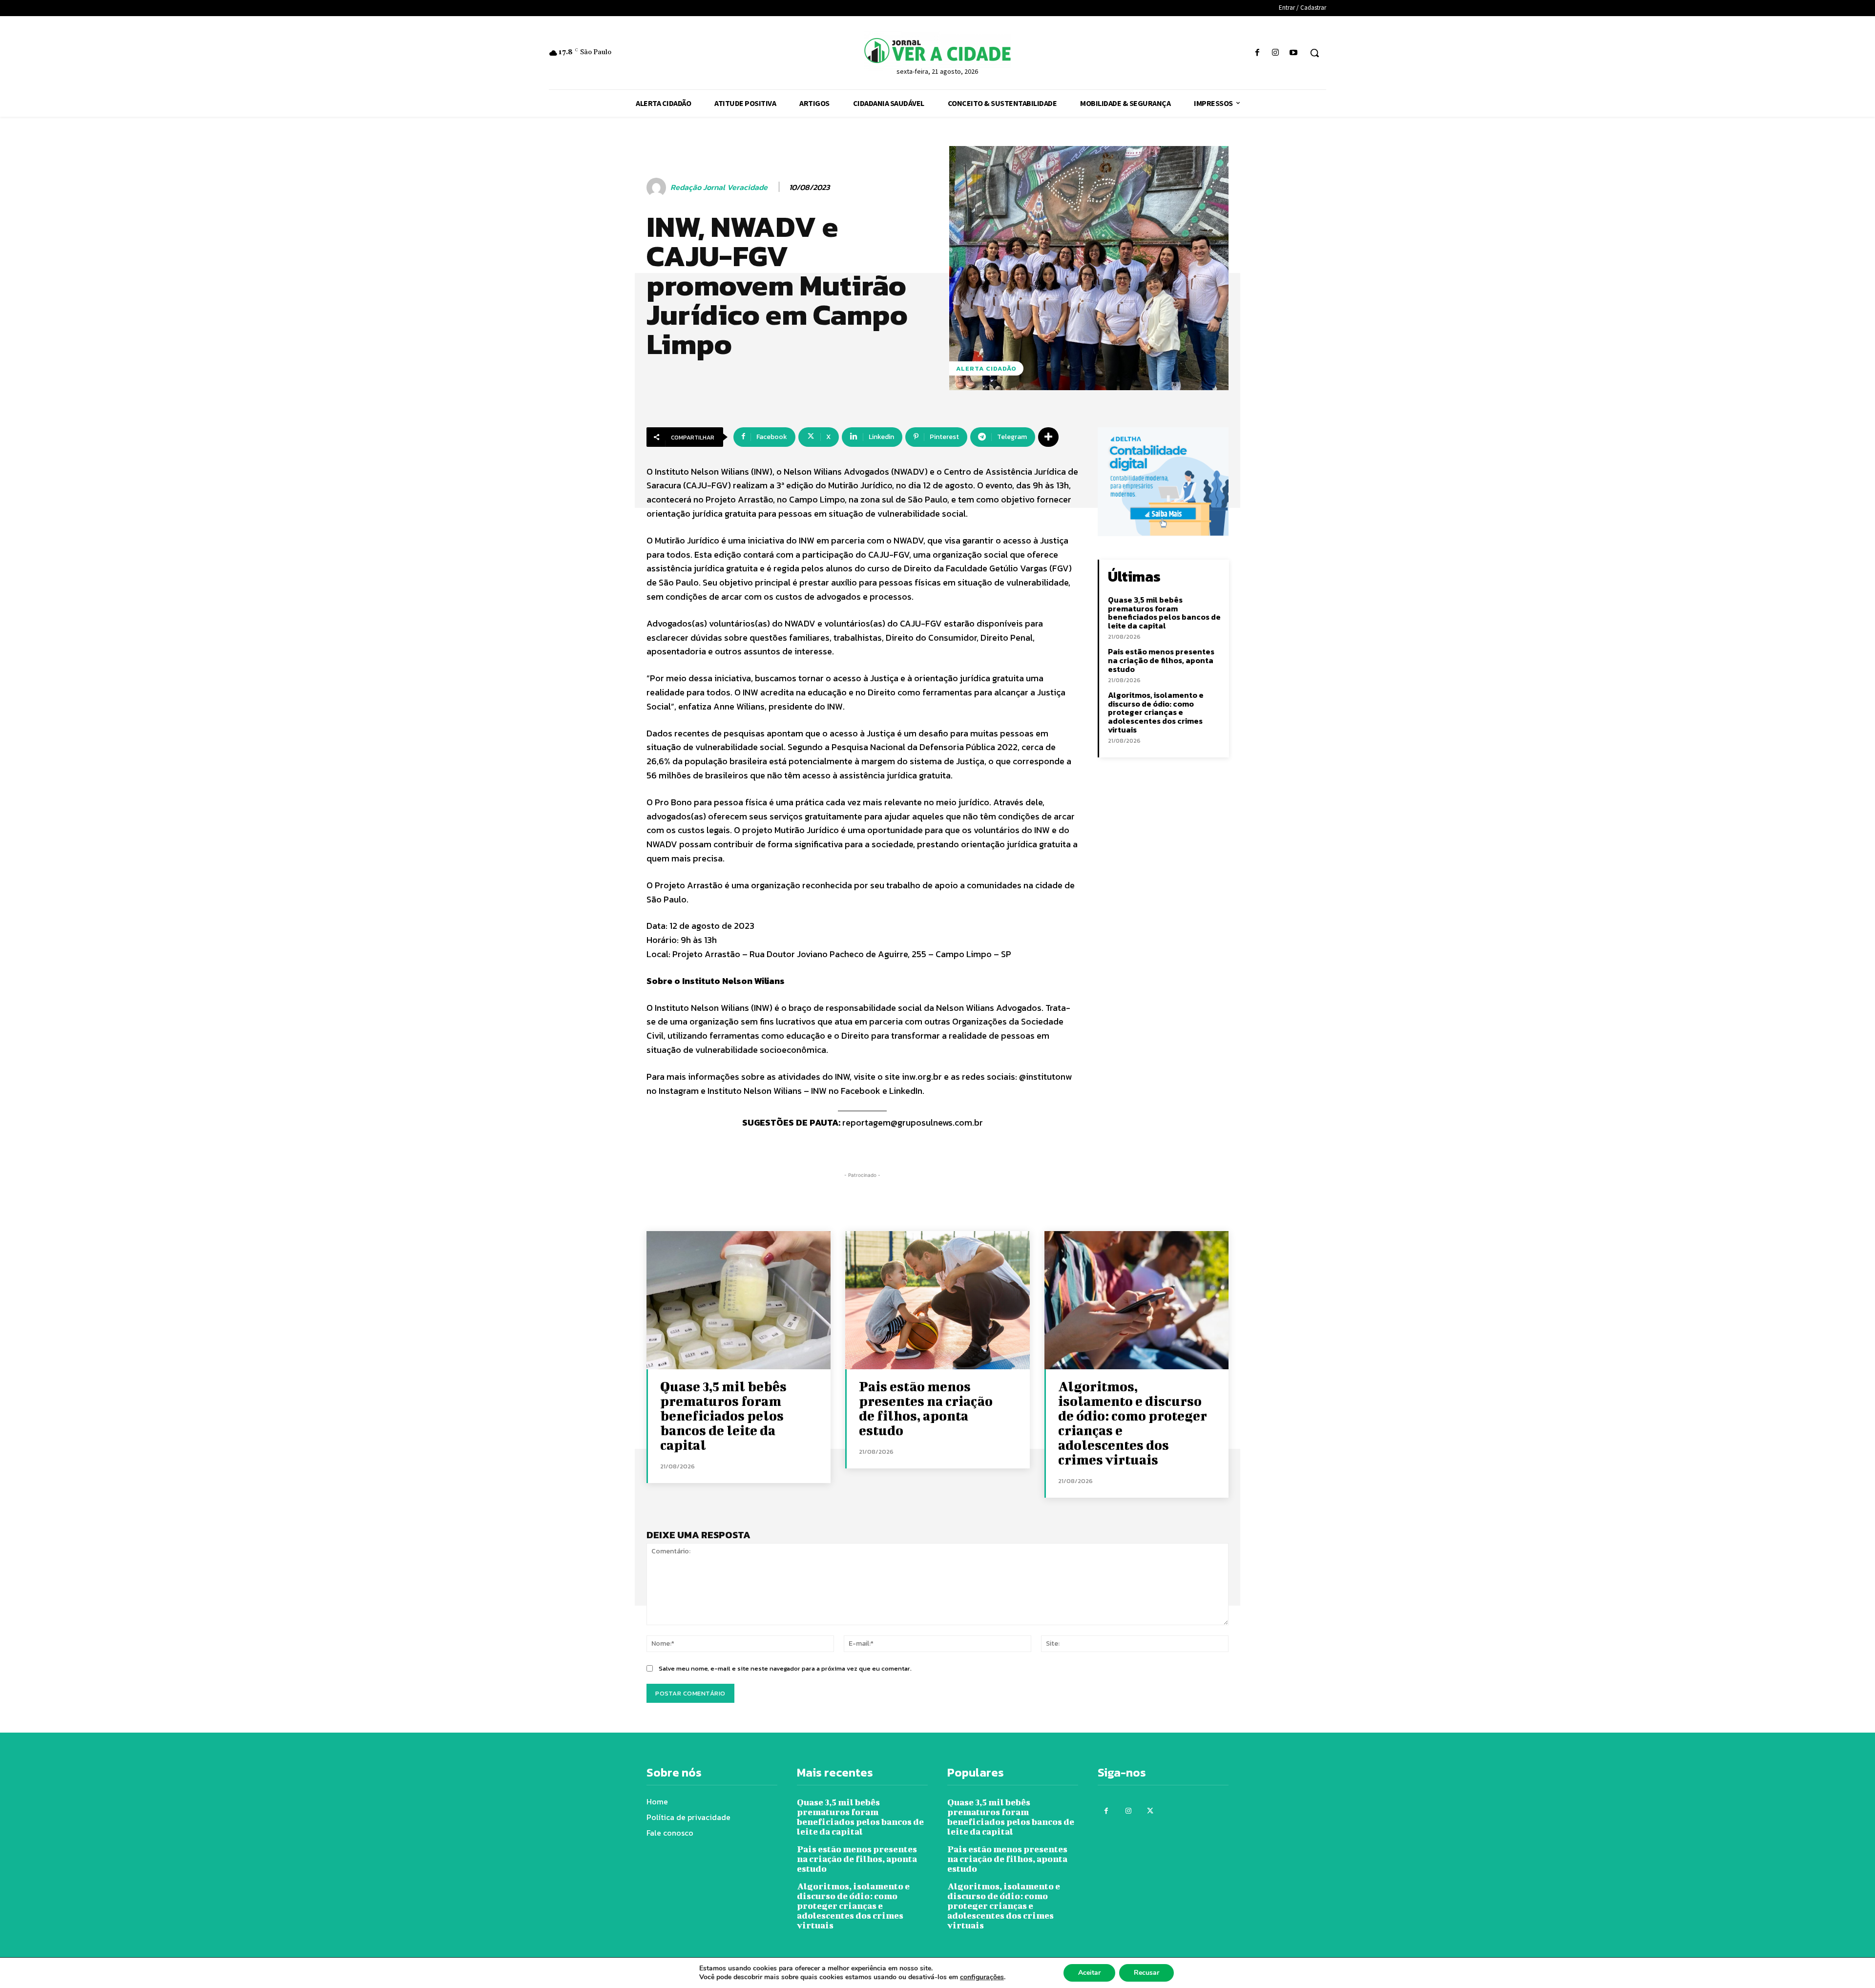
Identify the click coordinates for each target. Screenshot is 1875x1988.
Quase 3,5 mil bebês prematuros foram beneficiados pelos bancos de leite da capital (1164, 613)
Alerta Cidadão (986, 368)
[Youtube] (1294, 53)
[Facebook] (1257, 53)
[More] (1048, 437)
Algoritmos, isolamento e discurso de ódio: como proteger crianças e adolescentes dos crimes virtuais (1156, 712)
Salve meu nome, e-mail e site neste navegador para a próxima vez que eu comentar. (785, 1668)
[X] (1150, 1811)
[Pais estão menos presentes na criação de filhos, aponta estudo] (937, 1300)
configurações (982, 1977)
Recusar (1146, 1973)
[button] (1314, 53)
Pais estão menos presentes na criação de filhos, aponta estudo (1161, 660)
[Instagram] (1276, 53)
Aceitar (1089, 1973)
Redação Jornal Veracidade (719, 187)
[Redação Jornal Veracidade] (658, 188)
